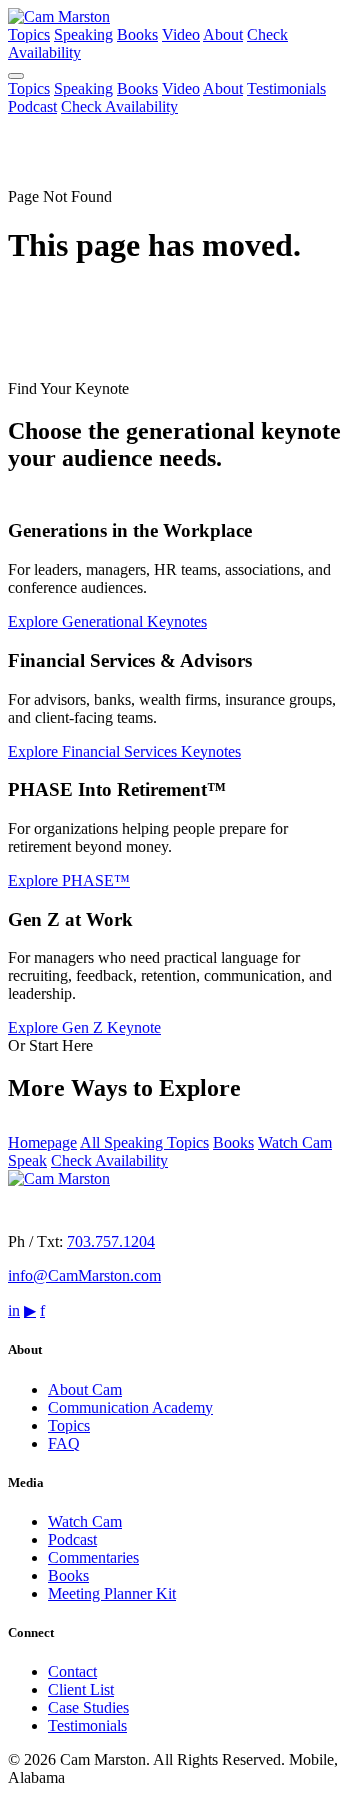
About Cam (85, 1389)
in (14, 1310)
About (223, 34)
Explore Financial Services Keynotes (124, 751)
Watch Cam (85, 1521)
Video (181, 34)
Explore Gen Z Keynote (84, 1027)
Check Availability (119, 106)
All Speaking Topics (144, 1142)
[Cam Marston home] (59, 16)
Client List (81, 1689)
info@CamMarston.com (84, 1275)
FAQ (64, 1443)
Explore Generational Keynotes (107, 621)
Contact (72, 1671)
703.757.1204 (111, 1241)
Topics (29, 34)
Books (137, 34)
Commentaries (93, 1557)
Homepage (42, 1142)
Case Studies (88, 1707)
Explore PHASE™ (69, 880)
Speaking (83, 34)
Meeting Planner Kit (112, 1593)
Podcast (32, 106)
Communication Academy (130, 1407)
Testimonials (286, 88)
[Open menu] (16, 76)
